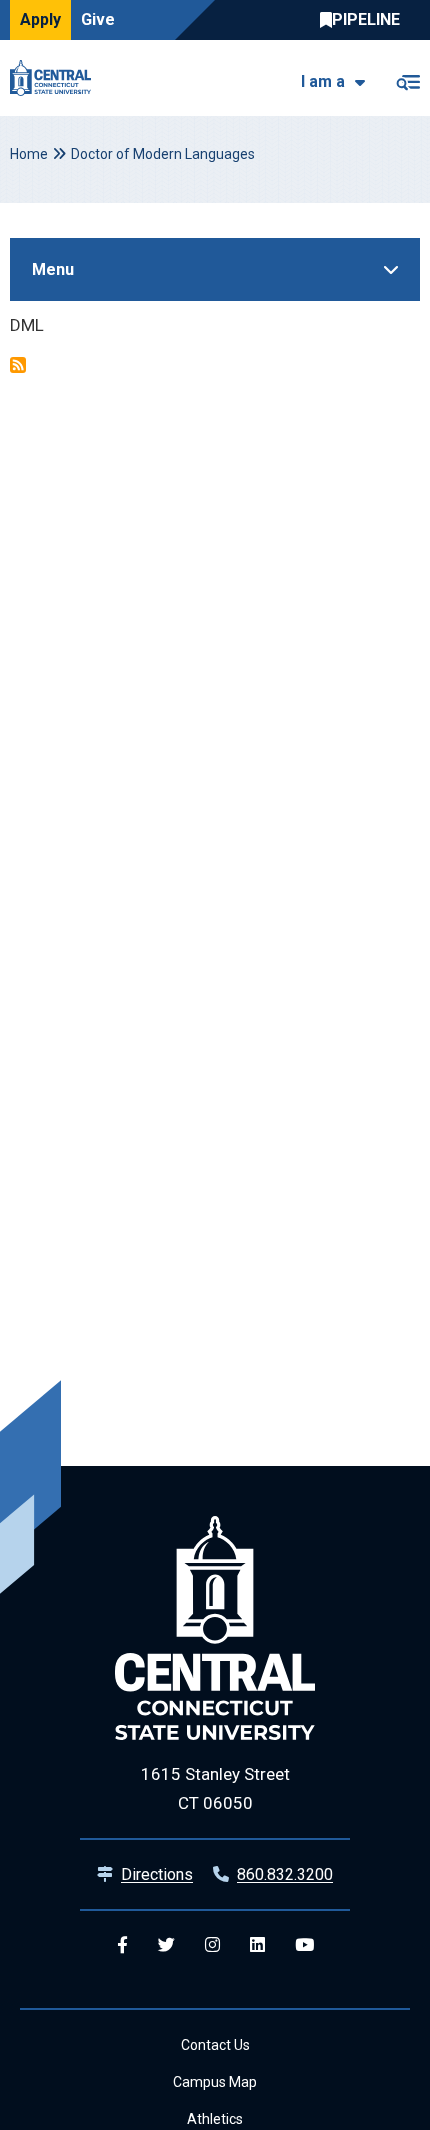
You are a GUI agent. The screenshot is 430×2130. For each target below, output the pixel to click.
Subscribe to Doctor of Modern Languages (18, 365)
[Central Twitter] (166, 1945)
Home (29, 154)
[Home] (55, 78)
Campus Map (215, 2082)
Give (98, 19)
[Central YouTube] (304, 1945)
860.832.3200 (285, 1874)
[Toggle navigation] (407, 78)
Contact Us (215, 2045)
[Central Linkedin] (257, 1945)
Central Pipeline (365, 20)
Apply (40, 19)
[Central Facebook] (122, 1945)
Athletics (215, 2119)
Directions (157, 1874)
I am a (323, 81)
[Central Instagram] (212, 1945)
